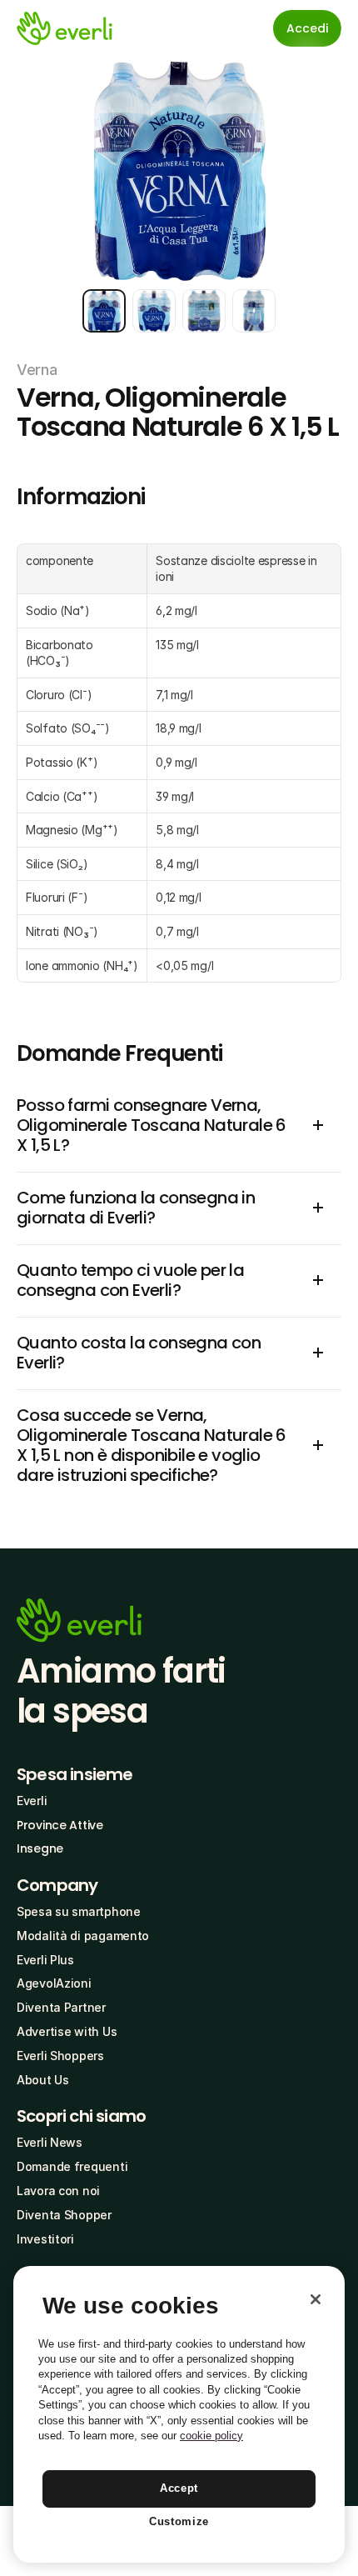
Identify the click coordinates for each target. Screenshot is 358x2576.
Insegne (40, 1848)
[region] (179, 2414)
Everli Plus (45, 1960)
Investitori (45, 2239)
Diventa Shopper (64, 2215)
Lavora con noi (58, 2191)
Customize (179, 2521)
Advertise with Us (67, 2031)
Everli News (50, 2142)
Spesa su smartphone (79, 1911)
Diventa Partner (61, 2007)
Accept (179, 2488)
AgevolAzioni (54, 1983)
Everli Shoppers (60, 2056)
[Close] (316, 2299)
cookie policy (211, 2436)
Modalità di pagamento (83, 1936)
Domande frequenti (72, 2166)
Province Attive (60, 1825)
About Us (43, 2080)
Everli (32, 1801)
